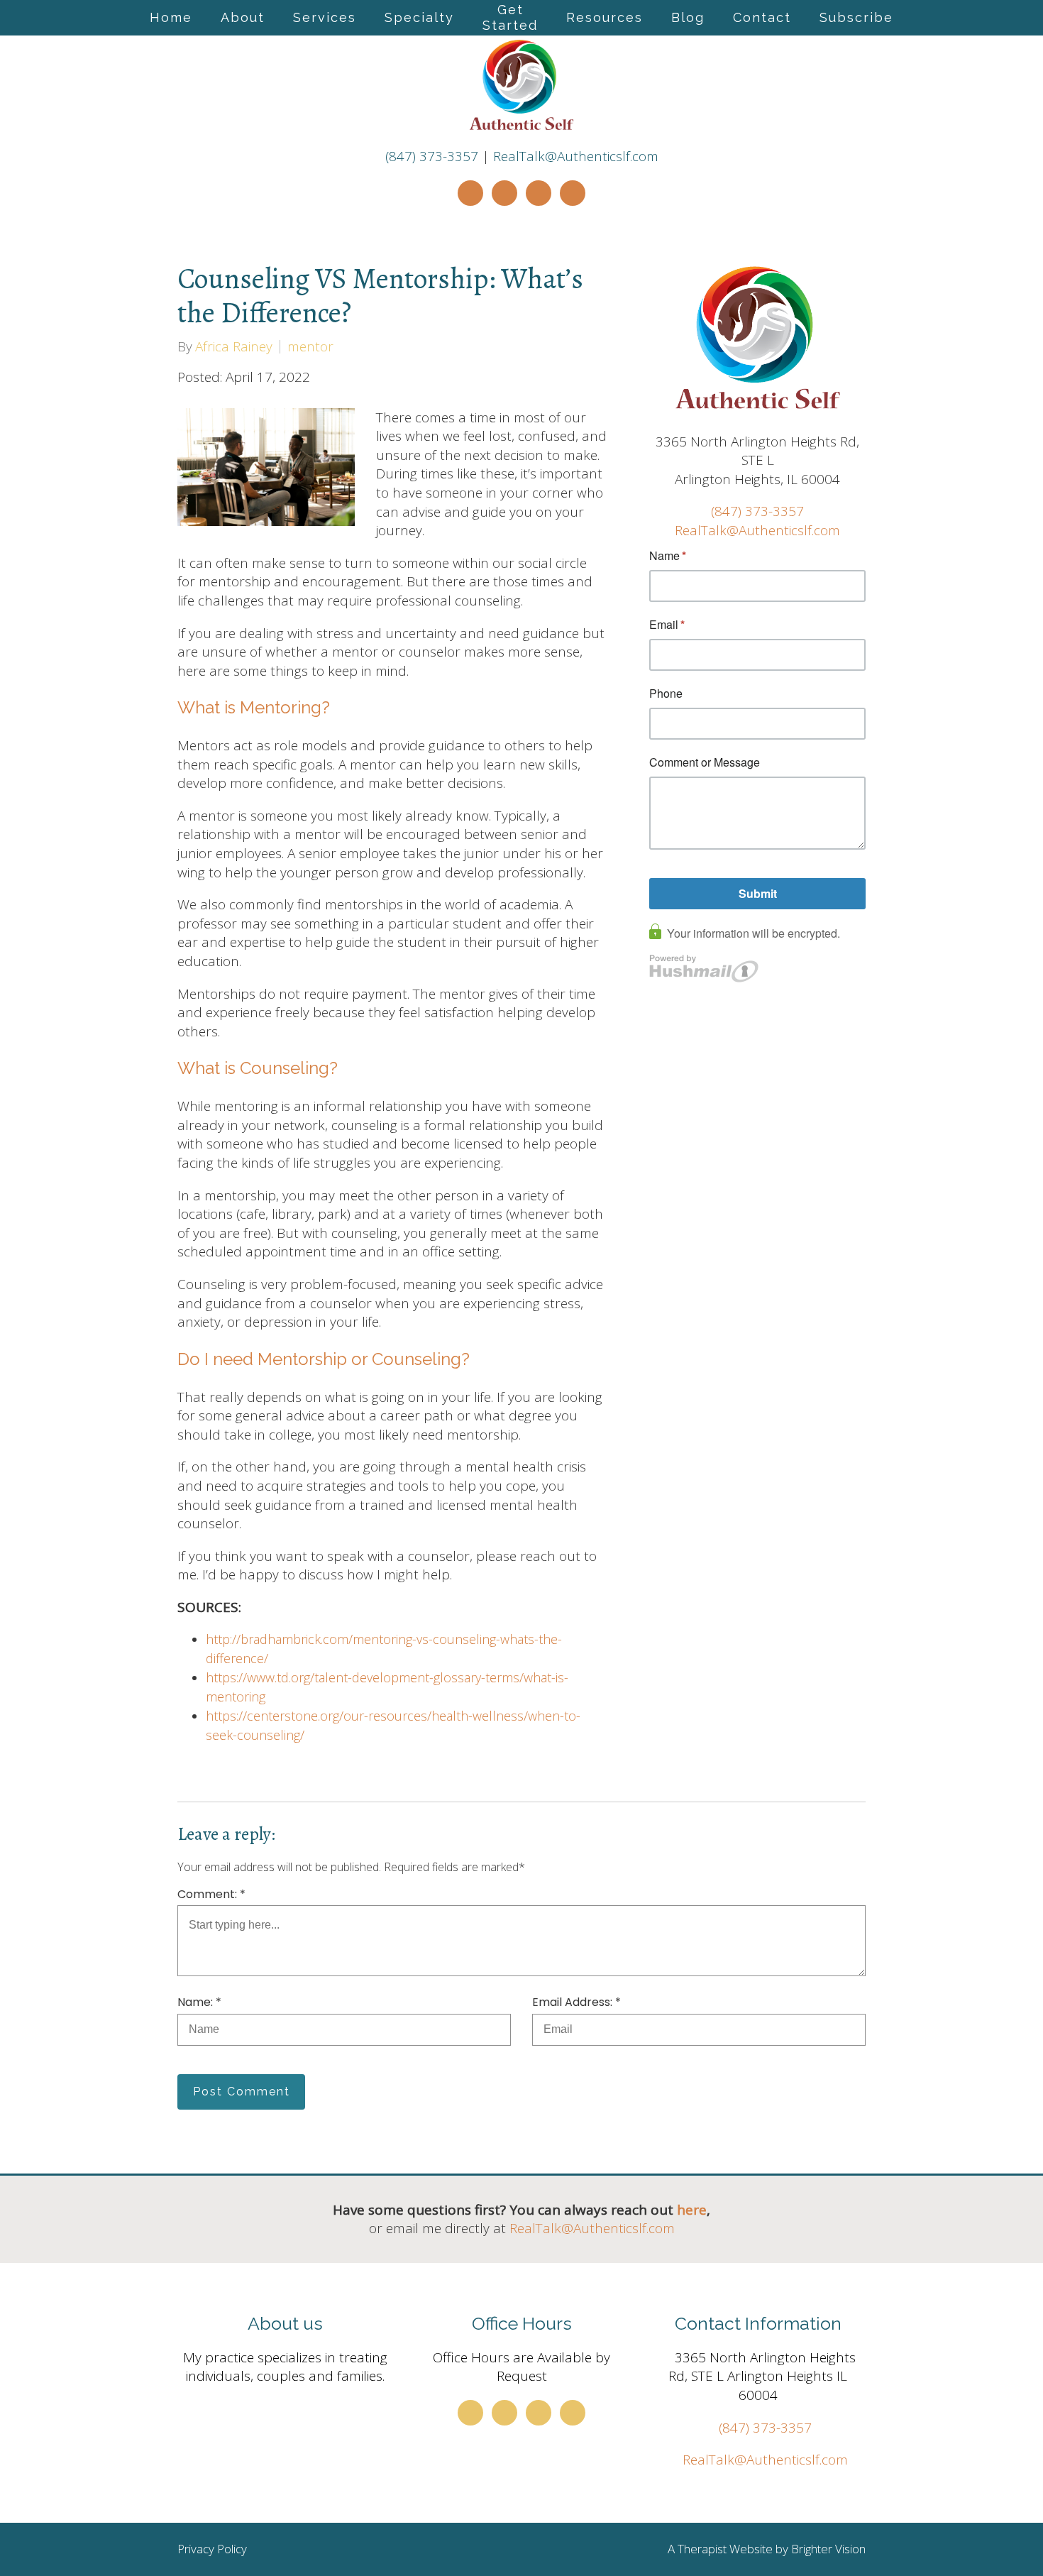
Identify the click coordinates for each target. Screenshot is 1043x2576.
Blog (688, 17)
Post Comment (242, 2092)
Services (325, 17)
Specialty (419, 17)
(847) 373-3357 (432, 156)
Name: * (199, 2002)
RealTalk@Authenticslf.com (576, 156)
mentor (310, 347)
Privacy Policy (212, 2549)
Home (171, 17)
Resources (605, 17)
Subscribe (856, 17)
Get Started (510, 17)
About (243, 17)
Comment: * (211, 1895)
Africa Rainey (234, 347)
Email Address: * (576, 2002)
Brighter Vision (828, 2549)
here (692, 2210)
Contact (762, 17)
